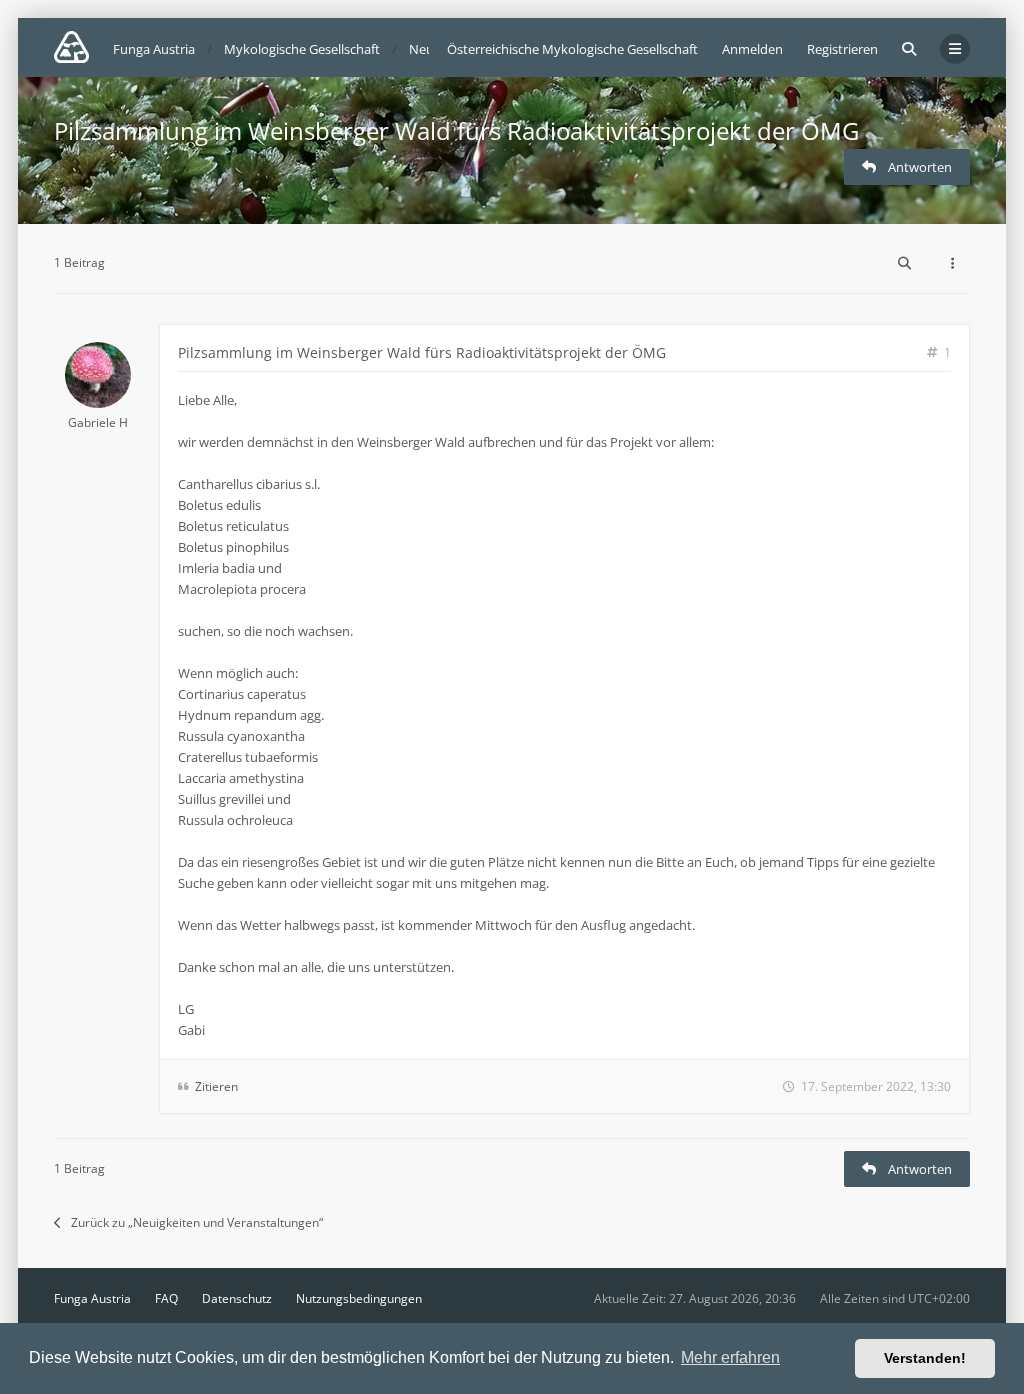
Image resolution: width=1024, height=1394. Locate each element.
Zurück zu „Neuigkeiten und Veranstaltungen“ (197, 1222)
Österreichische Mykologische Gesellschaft (572, 49)
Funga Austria (92, 1298)
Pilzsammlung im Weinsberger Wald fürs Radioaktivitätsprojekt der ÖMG (456, 130)
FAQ (166, 1298)
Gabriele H (98, 422)
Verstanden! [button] (925, 1358)
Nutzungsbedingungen (359, 1298)
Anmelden (752, 49)
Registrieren (842, 49)
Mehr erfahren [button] (730, 1357)
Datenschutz (237, 1298)
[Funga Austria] (71, 47)
